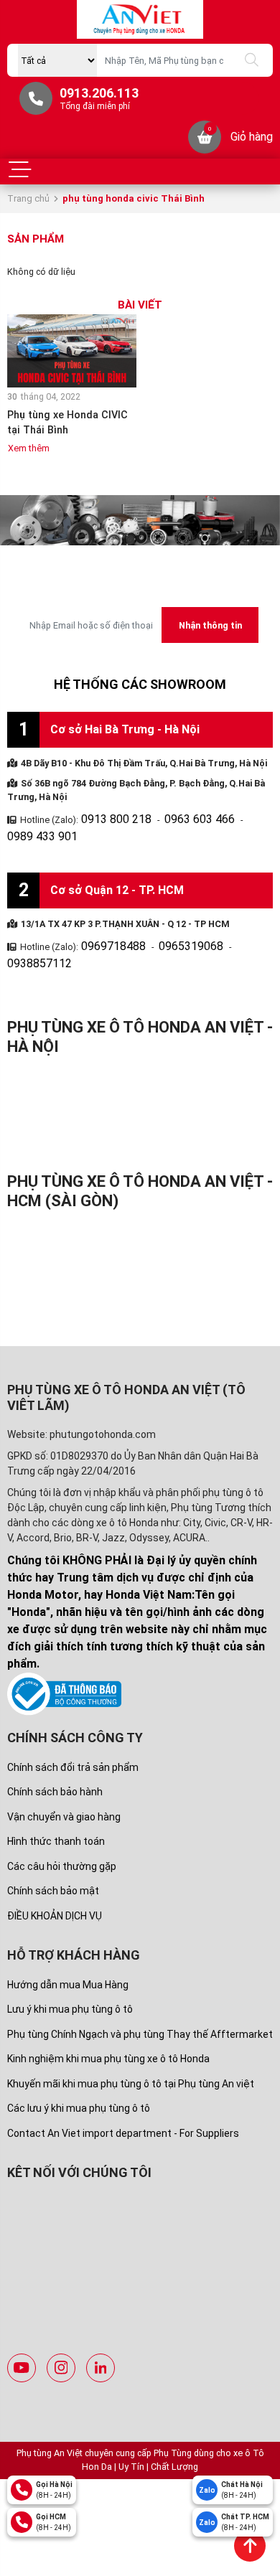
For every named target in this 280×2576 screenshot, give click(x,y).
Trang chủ (28, 198)
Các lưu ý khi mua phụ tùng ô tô (79, 2067)
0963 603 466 (176, 817)
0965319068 (169, 923)
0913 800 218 (108, 817)
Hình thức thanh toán (56, 1800)
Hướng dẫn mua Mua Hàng (68, 1943)
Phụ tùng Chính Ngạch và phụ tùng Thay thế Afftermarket (140, 1993)
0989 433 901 (243, 817)
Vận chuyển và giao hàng (64, 1774)
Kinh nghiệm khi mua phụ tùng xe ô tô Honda (108, 2017)
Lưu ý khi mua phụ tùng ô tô (70, 1968)
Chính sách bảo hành (55, 1750)
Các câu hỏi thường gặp (62, 1824)
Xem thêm (29, 448)
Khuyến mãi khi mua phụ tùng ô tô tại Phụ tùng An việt (131, 2042)
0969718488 (106, 923)
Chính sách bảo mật (53, 1849)
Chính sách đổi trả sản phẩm (73, 1725)
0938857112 (233, 923)
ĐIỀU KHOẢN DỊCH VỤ (55, 1874)
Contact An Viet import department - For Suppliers (123, 2092)
